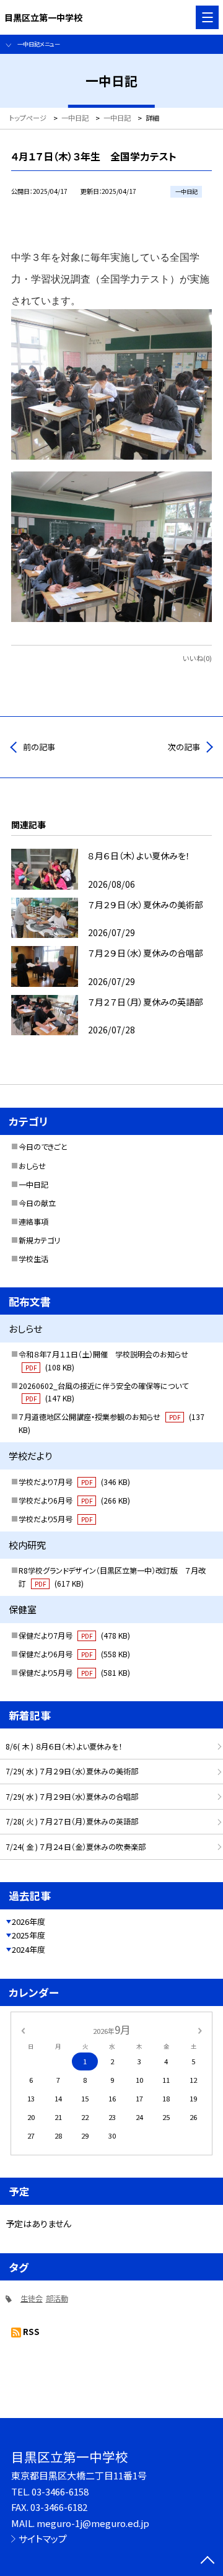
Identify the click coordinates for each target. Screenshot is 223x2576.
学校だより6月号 (74, 1500)
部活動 (57, 2298)
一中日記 (33, 1185)
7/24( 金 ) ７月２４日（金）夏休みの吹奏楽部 (76, 1847)
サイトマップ (43, 2539)
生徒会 (32, 2298)
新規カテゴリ (39, 1240)
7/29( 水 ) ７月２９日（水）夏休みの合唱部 (72, 1797)
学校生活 (33, 1259)
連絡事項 (33, 1222)
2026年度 (28, 1921)
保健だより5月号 (74, 1673)
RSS (31, 2332)
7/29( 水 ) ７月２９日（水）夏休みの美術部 (72, 1771)
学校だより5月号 (55, 1519)
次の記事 (184, 747)
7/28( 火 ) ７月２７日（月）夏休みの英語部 (72, 1821)
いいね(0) (197, 658)
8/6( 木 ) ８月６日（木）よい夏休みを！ (64, 1746)
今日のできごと (43, 1147)
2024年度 (28, 1949)
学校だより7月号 (74, 1482)
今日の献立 (37, 1203)
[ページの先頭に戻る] (208, 2561)
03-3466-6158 (60, 2491)
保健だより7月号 (74, 1636)
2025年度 (28, 1935)
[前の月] (23, 2030)
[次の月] (200, 2030)
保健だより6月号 (74, 1654)
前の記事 (39, 747)
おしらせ (32, 1166)
